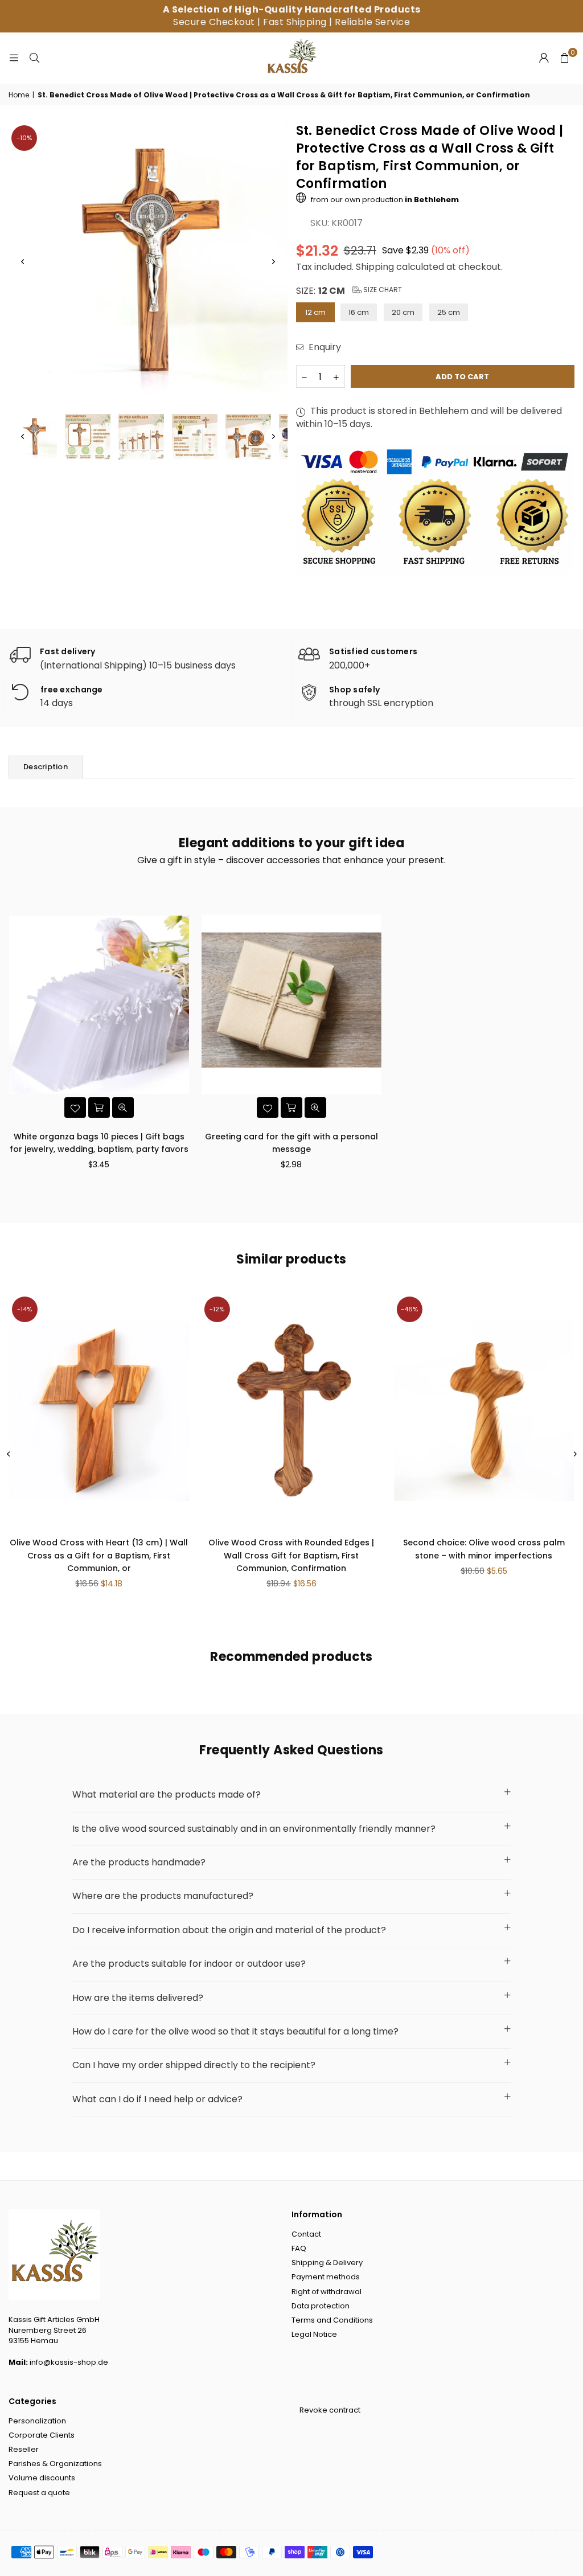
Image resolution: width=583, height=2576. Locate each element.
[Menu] (14, 58)
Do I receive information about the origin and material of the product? (229, 1930)
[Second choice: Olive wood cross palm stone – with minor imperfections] (484, 1411)
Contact (306, 2234)
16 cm (359, 312)
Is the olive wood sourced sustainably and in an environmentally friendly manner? (254, 1829)
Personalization (37, 2421)
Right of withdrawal (327, 2292)
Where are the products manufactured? (163, 1896)
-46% (409, 1309)
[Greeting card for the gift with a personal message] (291, 1005)
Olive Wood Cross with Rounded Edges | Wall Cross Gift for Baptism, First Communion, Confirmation (291, 1555)
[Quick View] (123, 1107)
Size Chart (382, 290)
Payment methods (326, 2277)
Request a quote (39, 2493)
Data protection (321, 2306)
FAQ (299, 2248)
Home (19, 95)
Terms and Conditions (332, 2320)
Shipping (375, 267)
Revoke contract (330, 2410)
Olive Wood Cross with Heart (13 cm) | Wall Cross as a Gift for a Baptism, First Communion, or (99, 1555)
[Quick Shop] (99, 1107)
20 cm (403, 312)
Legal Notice (314, 2334)
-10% (24, 138)
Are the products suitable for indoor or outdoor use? (189, 1964)
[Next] (273, 262)
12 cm (315, 312)
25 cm (449, 312)
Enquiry (324, 347)
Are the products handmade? (139, 1862)
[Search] (34, 58)
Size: (349, 291)
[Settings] (544, 58)
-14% (24, 1309)
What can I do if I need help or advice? (157, 2099)
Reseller (24, 2449)
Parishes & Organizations (55, 2464)
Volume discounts (42, 2478)
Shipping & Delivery (327, 2263)
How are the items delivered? (138, 1998)
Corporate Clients (42, 2435)
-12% (217, 1309)
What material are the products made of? (167, 1794)
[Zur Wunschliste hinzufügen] (75, 1107)
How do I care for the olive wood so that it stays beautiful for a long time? (235, 2031)
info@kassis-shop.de (69, 2362)
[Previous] (23, 262)
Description (46, 767)
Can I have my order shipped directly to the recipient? (194, 2065)
